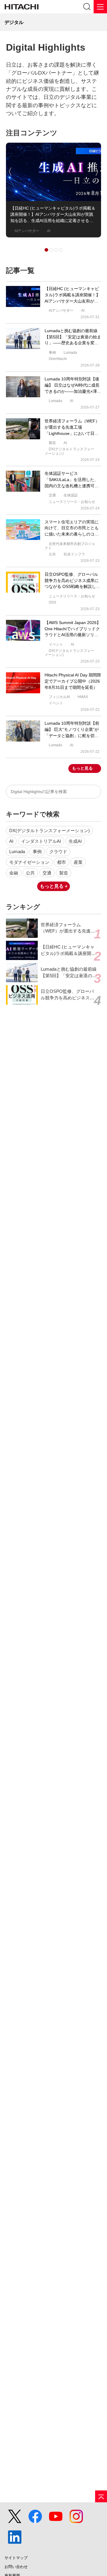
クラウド (58, 852)
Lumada (17, 852)
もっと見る (82, 768)
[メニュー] (100, 7)
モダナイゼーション (29, 862)
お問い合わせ (16, 2567)
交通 (47, 873)
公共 (30, 873)
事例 (37, 852)
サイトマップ (16, 2558)
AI (11, 841)
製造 (64, 873)
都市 (62, 862)
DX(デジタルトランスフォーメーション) (49, 831)
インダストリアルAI (41, 841)
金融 (14, 873)
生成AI (75, 841)
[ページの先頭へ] (101, 2496)
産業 (78, 862)
